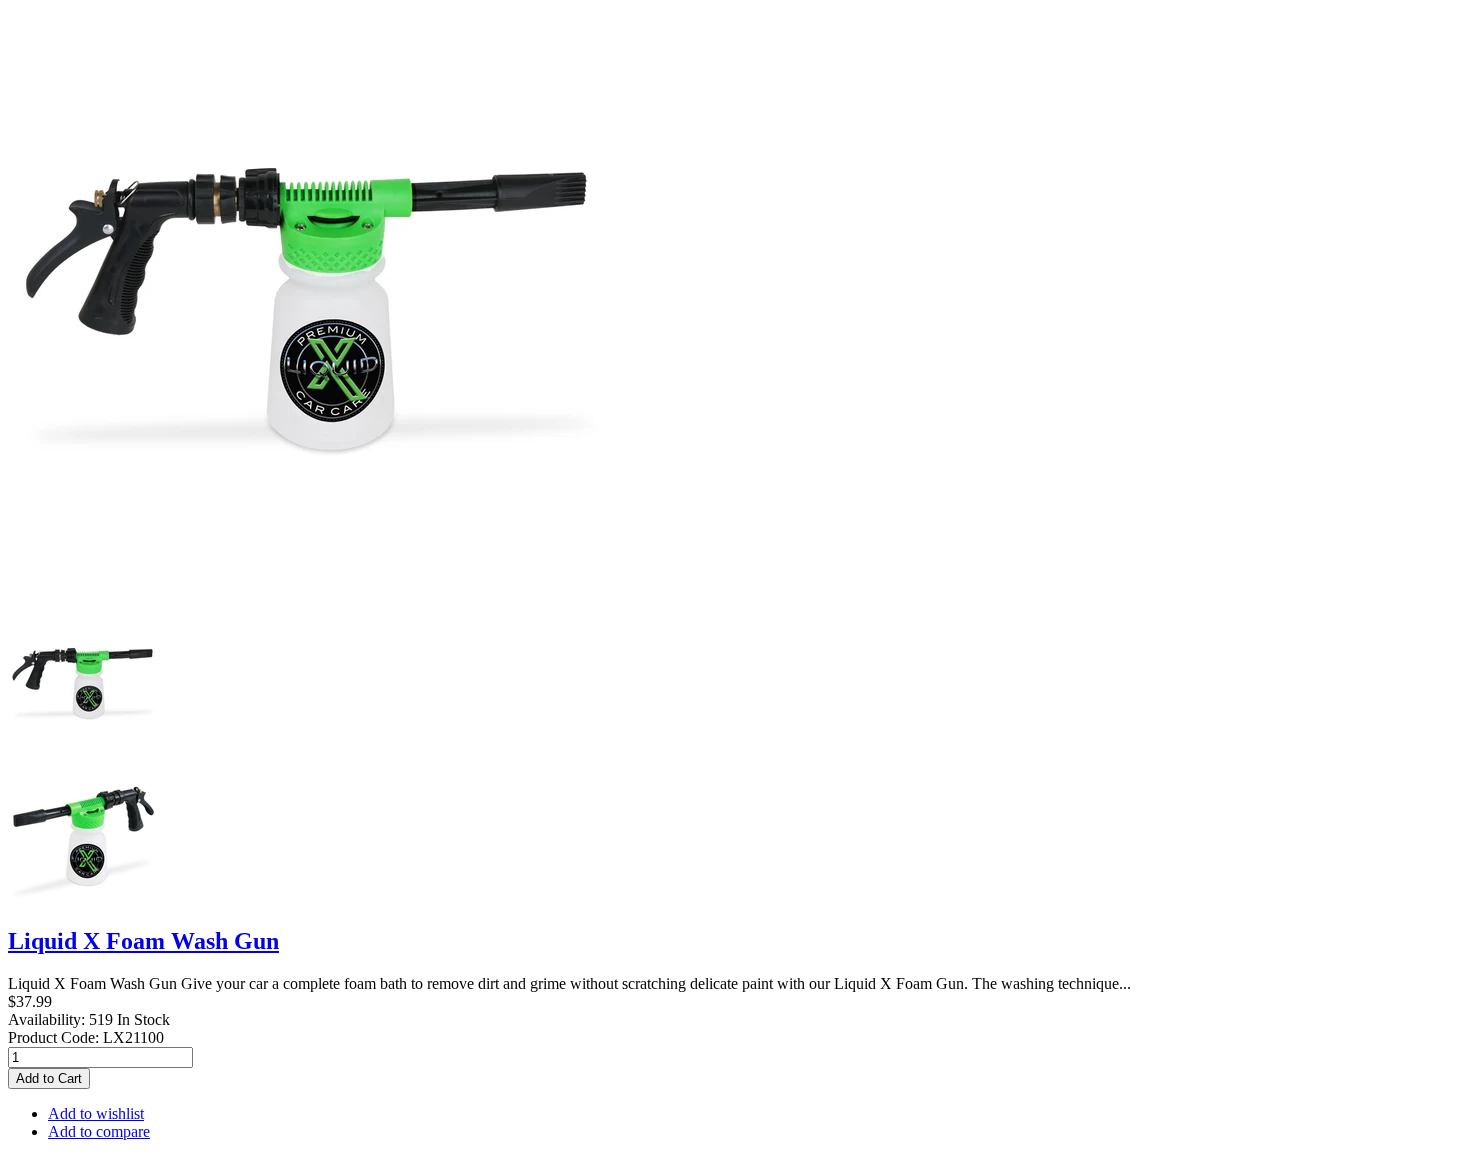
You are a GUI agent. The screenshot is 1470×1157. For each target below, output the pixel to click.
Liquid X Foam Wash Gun (143, 941)
